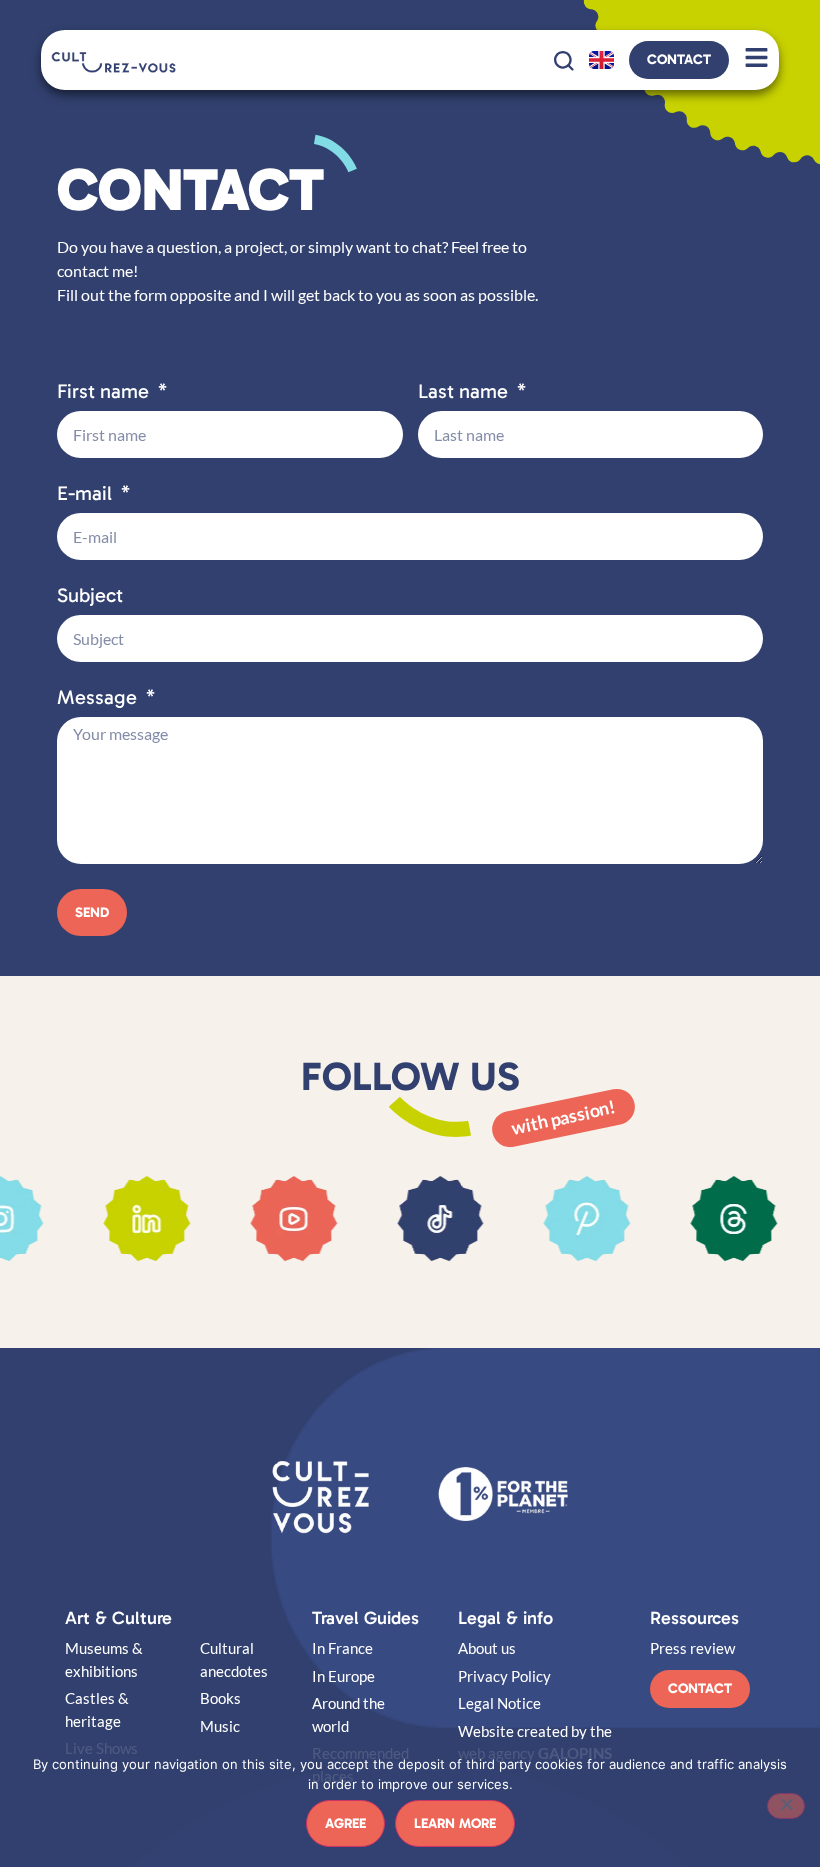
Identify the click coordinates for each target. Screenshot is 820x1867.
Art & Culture (118, 1618)
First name (105, 392)
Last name (465, 392)
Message (99, 698)
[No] (786, 1806)
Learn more (455, 1823)
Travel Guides (365, 1618)
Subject (90, 596)
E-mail (87, 494)
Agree (345, 1823)
